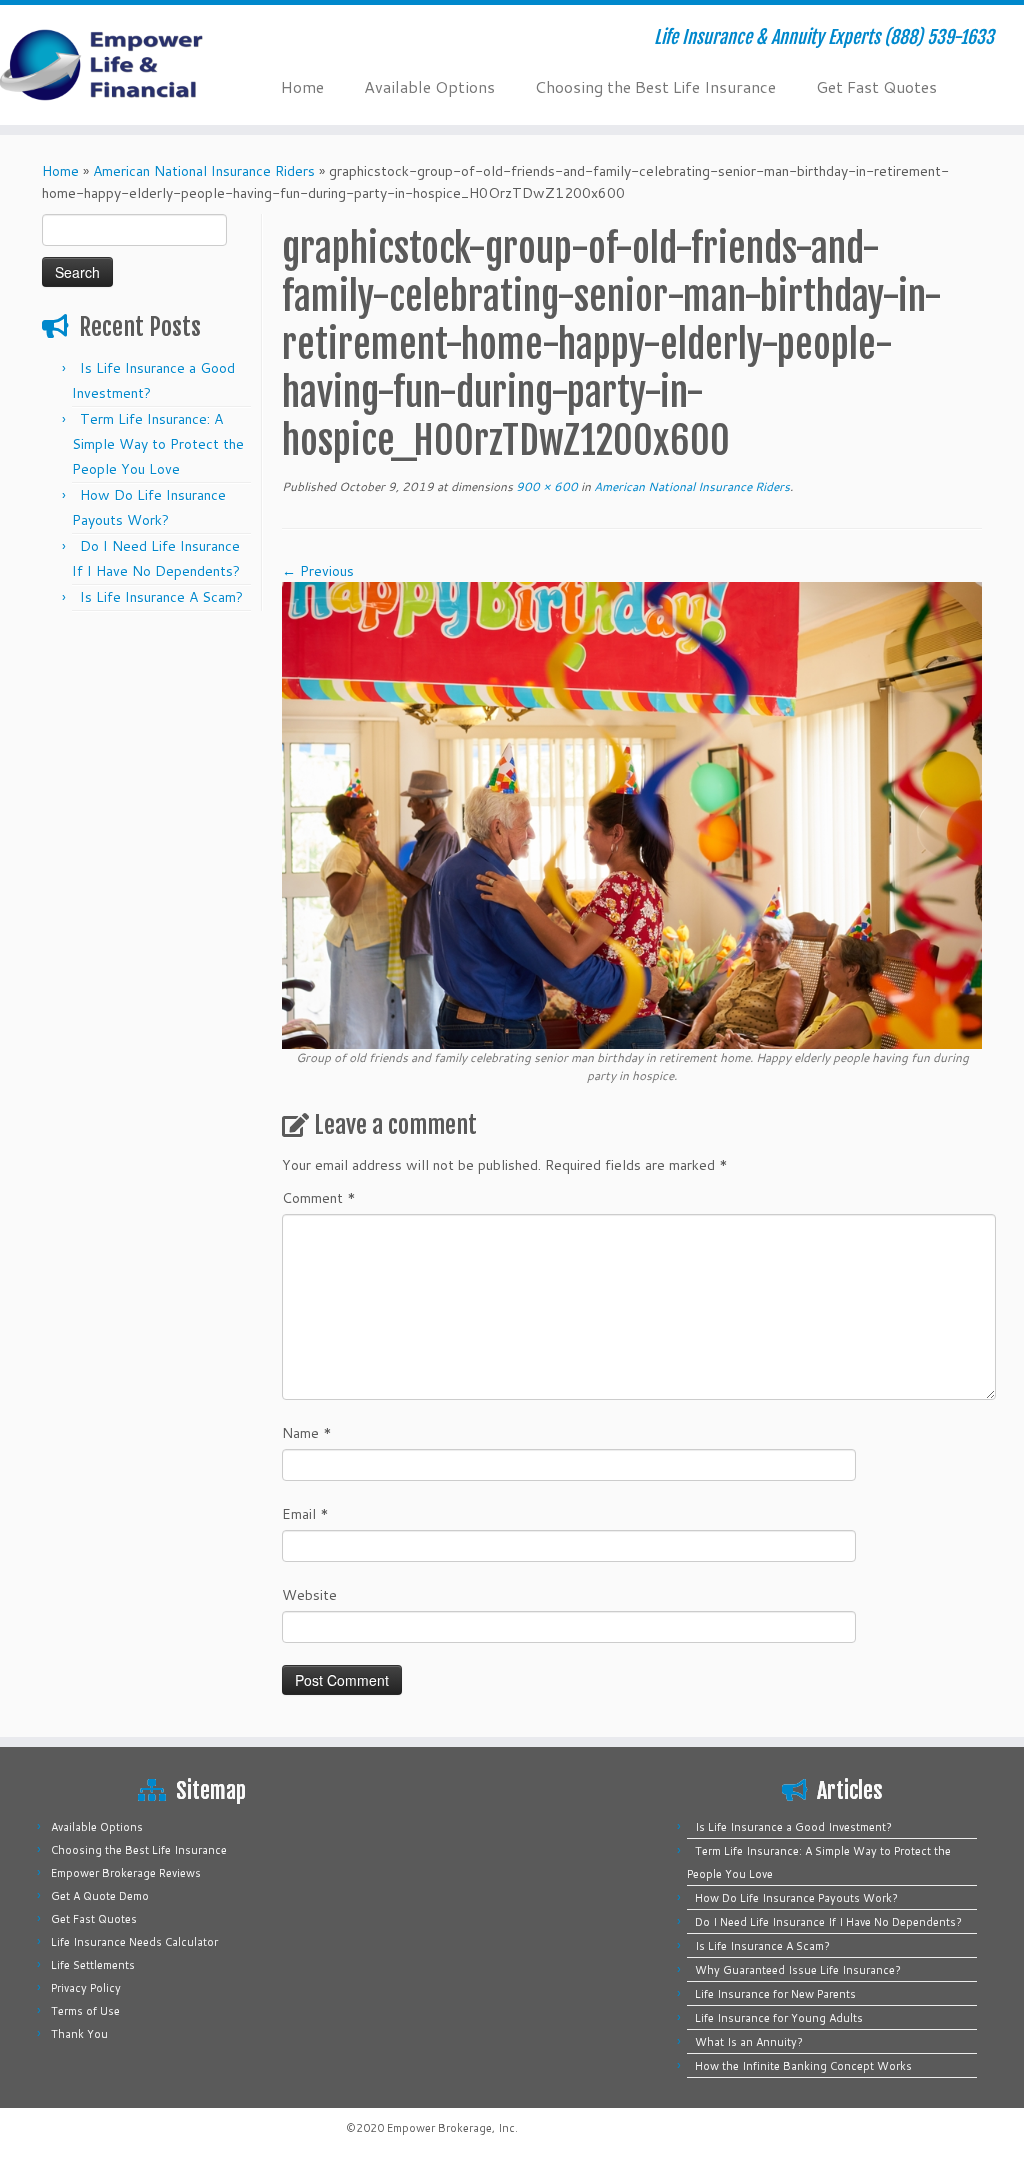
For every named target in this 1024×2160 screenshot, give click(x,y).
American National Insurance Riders (204, 171)
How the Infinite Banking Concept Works (803, 2066)
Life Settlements (93, 1965)
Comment (319, 1198)
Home (302, 86)
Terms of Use (85, 2011)
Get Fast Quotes (876, 86)
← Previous (318, 571)
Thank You (79, 2034)
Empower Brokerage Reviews (126, 1873)
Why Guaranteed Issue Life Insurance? (798, 1970)
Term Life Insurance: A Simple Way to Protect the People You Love (158, 444)
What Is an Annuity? (749, 2042)
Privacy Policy (86, 1988)
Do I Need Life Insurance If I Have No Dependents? (828, 1922)
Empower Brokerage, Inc (451, 2128)
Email (305, 1514)
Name (307, 1433)
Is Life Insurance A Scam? (161, 597)
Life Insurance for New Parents (775, 1994)
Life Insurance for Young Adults (779, 2018)
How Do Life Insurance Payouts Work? (796, 1898)
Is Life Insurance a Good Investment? (793, 1827)
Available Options (429, 86)
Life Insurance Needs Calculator (134, 1942)
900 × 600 (545, 486)
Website (309, 1595)
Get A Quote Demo (100, 1896)
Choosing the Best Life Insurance (655, 86)
